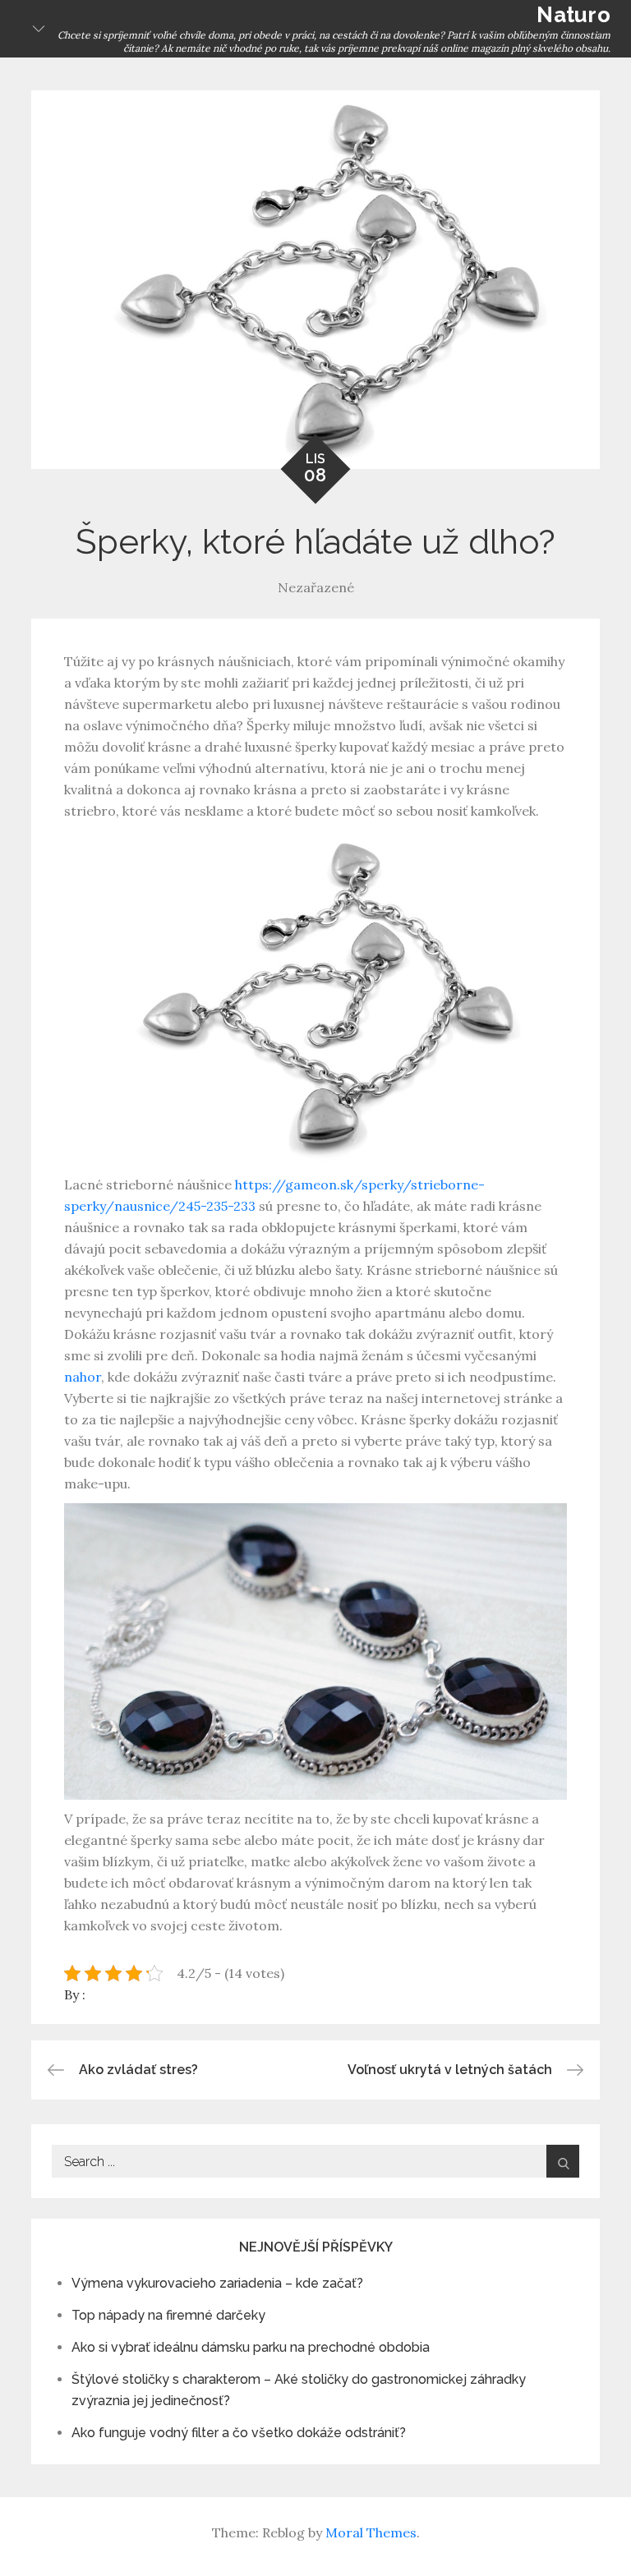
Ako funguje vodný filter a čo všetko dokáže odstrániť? (239, 2433)
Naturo (573, 15)
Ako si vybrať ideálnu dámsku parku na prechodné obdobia (251, 2347)
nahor (83, 1377)
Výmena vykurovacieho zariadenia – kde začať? (217, 2283)
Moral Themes (371, 2532)
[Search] (563, 2161)
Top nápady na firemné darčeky (168, 2315)
